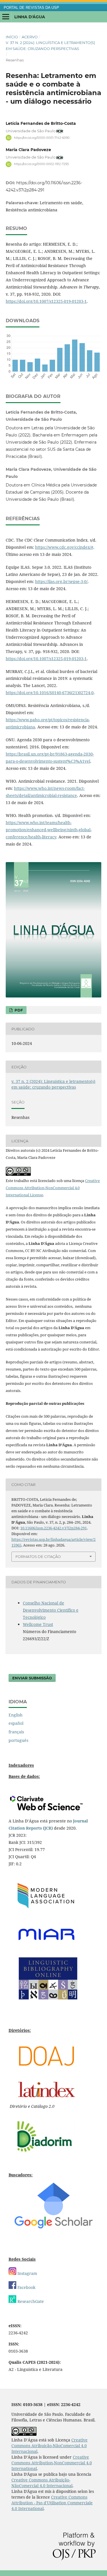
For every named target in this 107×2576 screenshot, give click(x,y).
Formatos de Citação (38, 1557)
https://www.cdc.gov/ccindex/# (64, 547)
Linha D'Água (30, 17)
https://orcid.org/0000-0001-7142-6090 (42, 138)
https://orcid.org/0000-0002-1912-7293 (41, 164)
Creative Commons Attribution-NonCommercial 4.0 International (52, 2463)
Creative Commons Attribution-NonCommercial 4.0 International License (53, 1188)
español (16, 1723)
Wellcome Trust (38, 1624)
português (18, 1740)
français (16, 1732)
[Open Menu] (6, 17)
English (16, 1715)
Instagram (27, 2273)
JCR (48, 1828)
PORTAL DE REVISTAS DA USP (31, 8)
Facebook (26, 2287)
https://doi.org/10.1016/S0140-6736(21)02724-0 (50, 693)
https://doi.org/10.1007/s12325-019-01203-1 (46, 301)
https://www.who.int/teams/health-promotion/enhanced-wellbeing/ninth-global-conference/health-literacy (49, 830)
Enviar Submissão (32, 1678)
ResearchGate (30, 2301)
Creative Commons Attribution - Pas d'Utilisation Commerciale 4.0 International (52, 2503)
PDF (18, 1010)
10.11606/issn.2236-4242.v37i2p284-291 (53, 1528)
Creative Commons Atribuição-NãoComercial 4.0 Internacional (50, 2446)
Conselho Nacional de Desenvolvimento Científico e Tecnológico (51, 1610)
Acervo (30, 37)
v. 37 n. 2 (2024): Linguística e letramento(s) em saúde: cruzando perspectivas (50, 45)
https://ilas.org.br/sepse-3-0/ (61, 581)
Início (12, 37)
